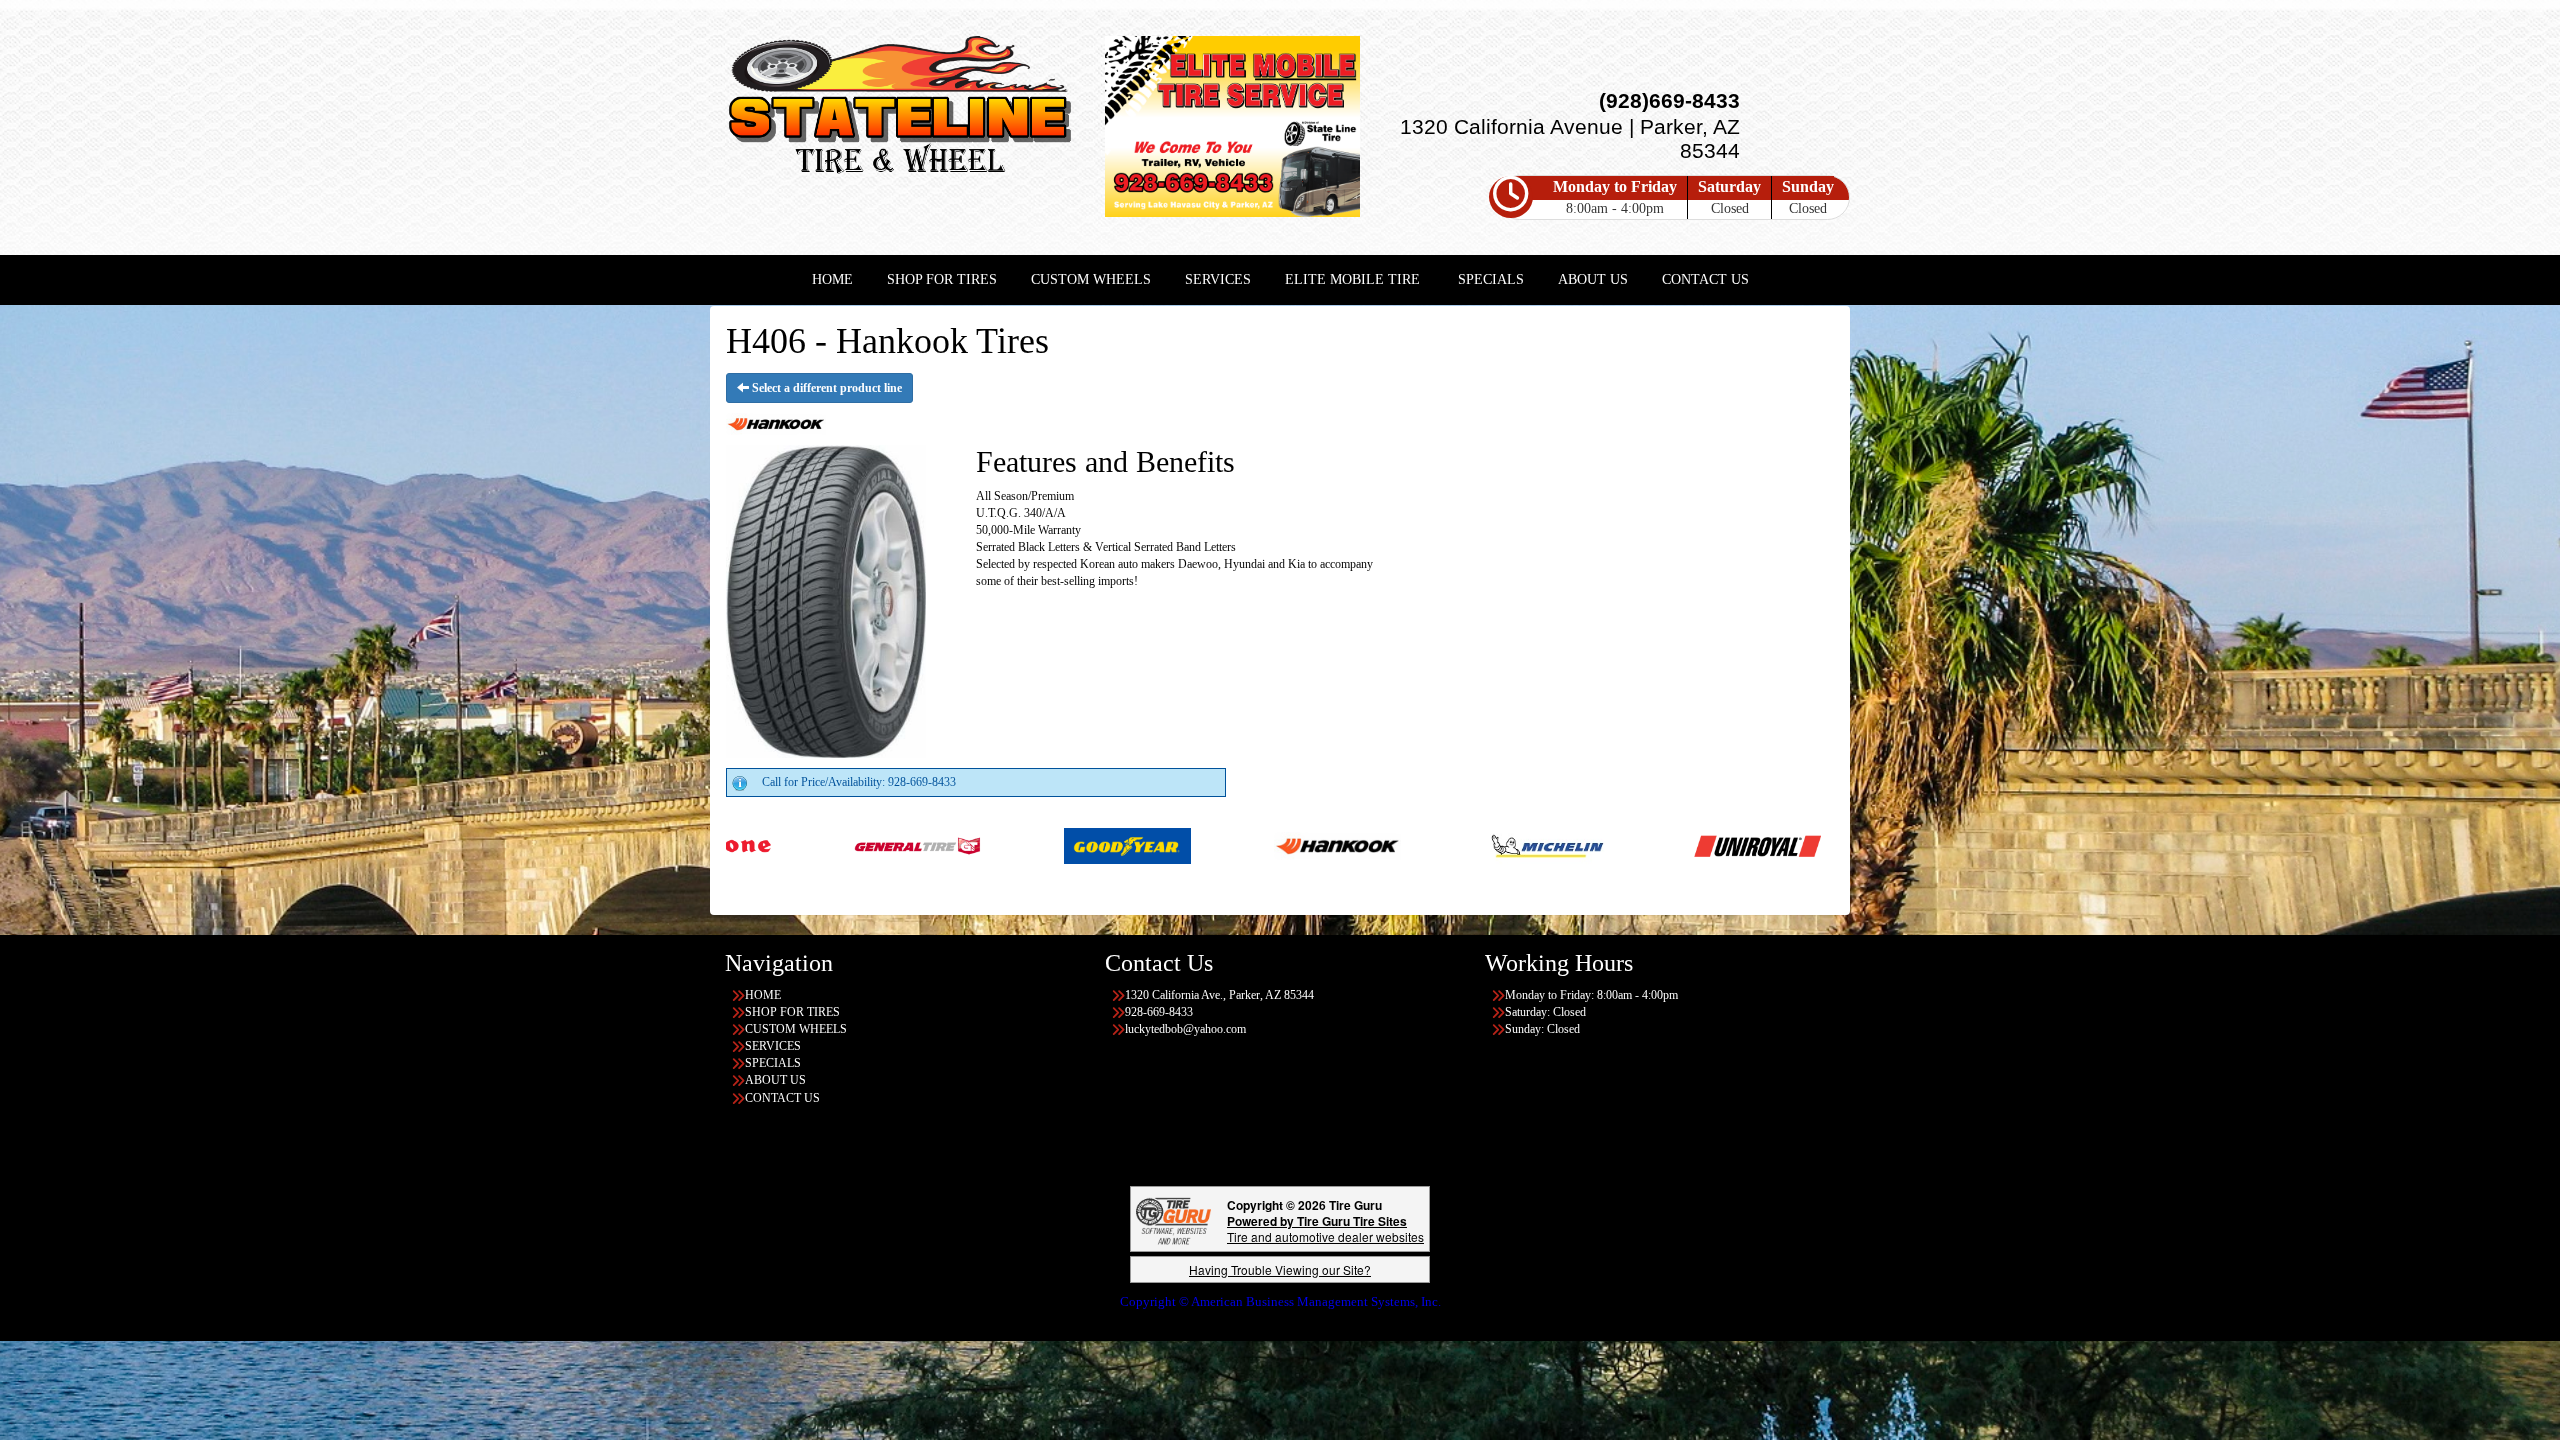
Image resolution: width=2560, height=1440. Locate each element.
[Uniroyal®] (1545, 845)
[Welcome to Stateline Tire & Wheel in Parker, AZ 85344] (900, 108)
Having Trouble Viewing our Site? (1280, 1269)
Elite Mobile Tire (1352, 279)
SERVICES (1218, 279)
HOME (832, 279)
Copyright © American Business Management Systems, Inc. (1280, 1301)
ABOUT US (1593, 279)
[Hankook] (1125, 845)
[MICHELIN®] (1335, 845)
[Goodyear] (915, 845)
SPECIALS (1491, 279)
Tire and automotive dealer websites (1325, 1228)
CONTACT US (1705, 279)
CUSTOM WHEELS (1091, 279)
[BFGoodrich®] (1817, 845)
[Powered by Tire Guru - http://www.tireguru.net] (1173, 1219)
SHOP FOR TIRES (942, 279)
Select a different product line (825, 388)
